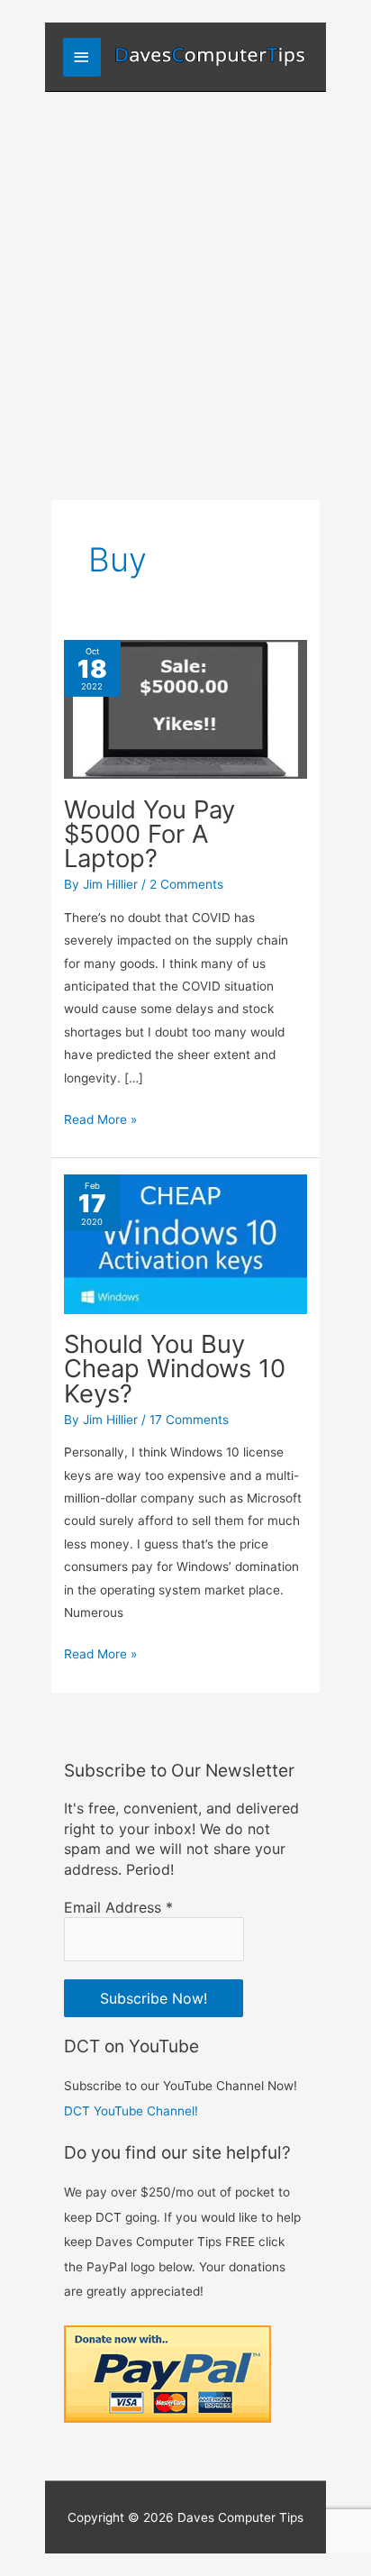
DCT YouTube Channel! (131, 2111)
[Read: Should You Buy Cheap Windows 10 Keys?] (185, 1243)
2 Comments (186, 884)
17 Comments (189, 1420)
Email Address (118, 1907)
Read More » (100, 1121)
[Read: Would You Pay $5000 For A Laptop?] (185, 708)
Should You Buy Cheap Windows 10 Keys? (175, 1369)
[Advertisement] (185, 287)
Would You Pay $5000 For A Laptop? (149, 834)
